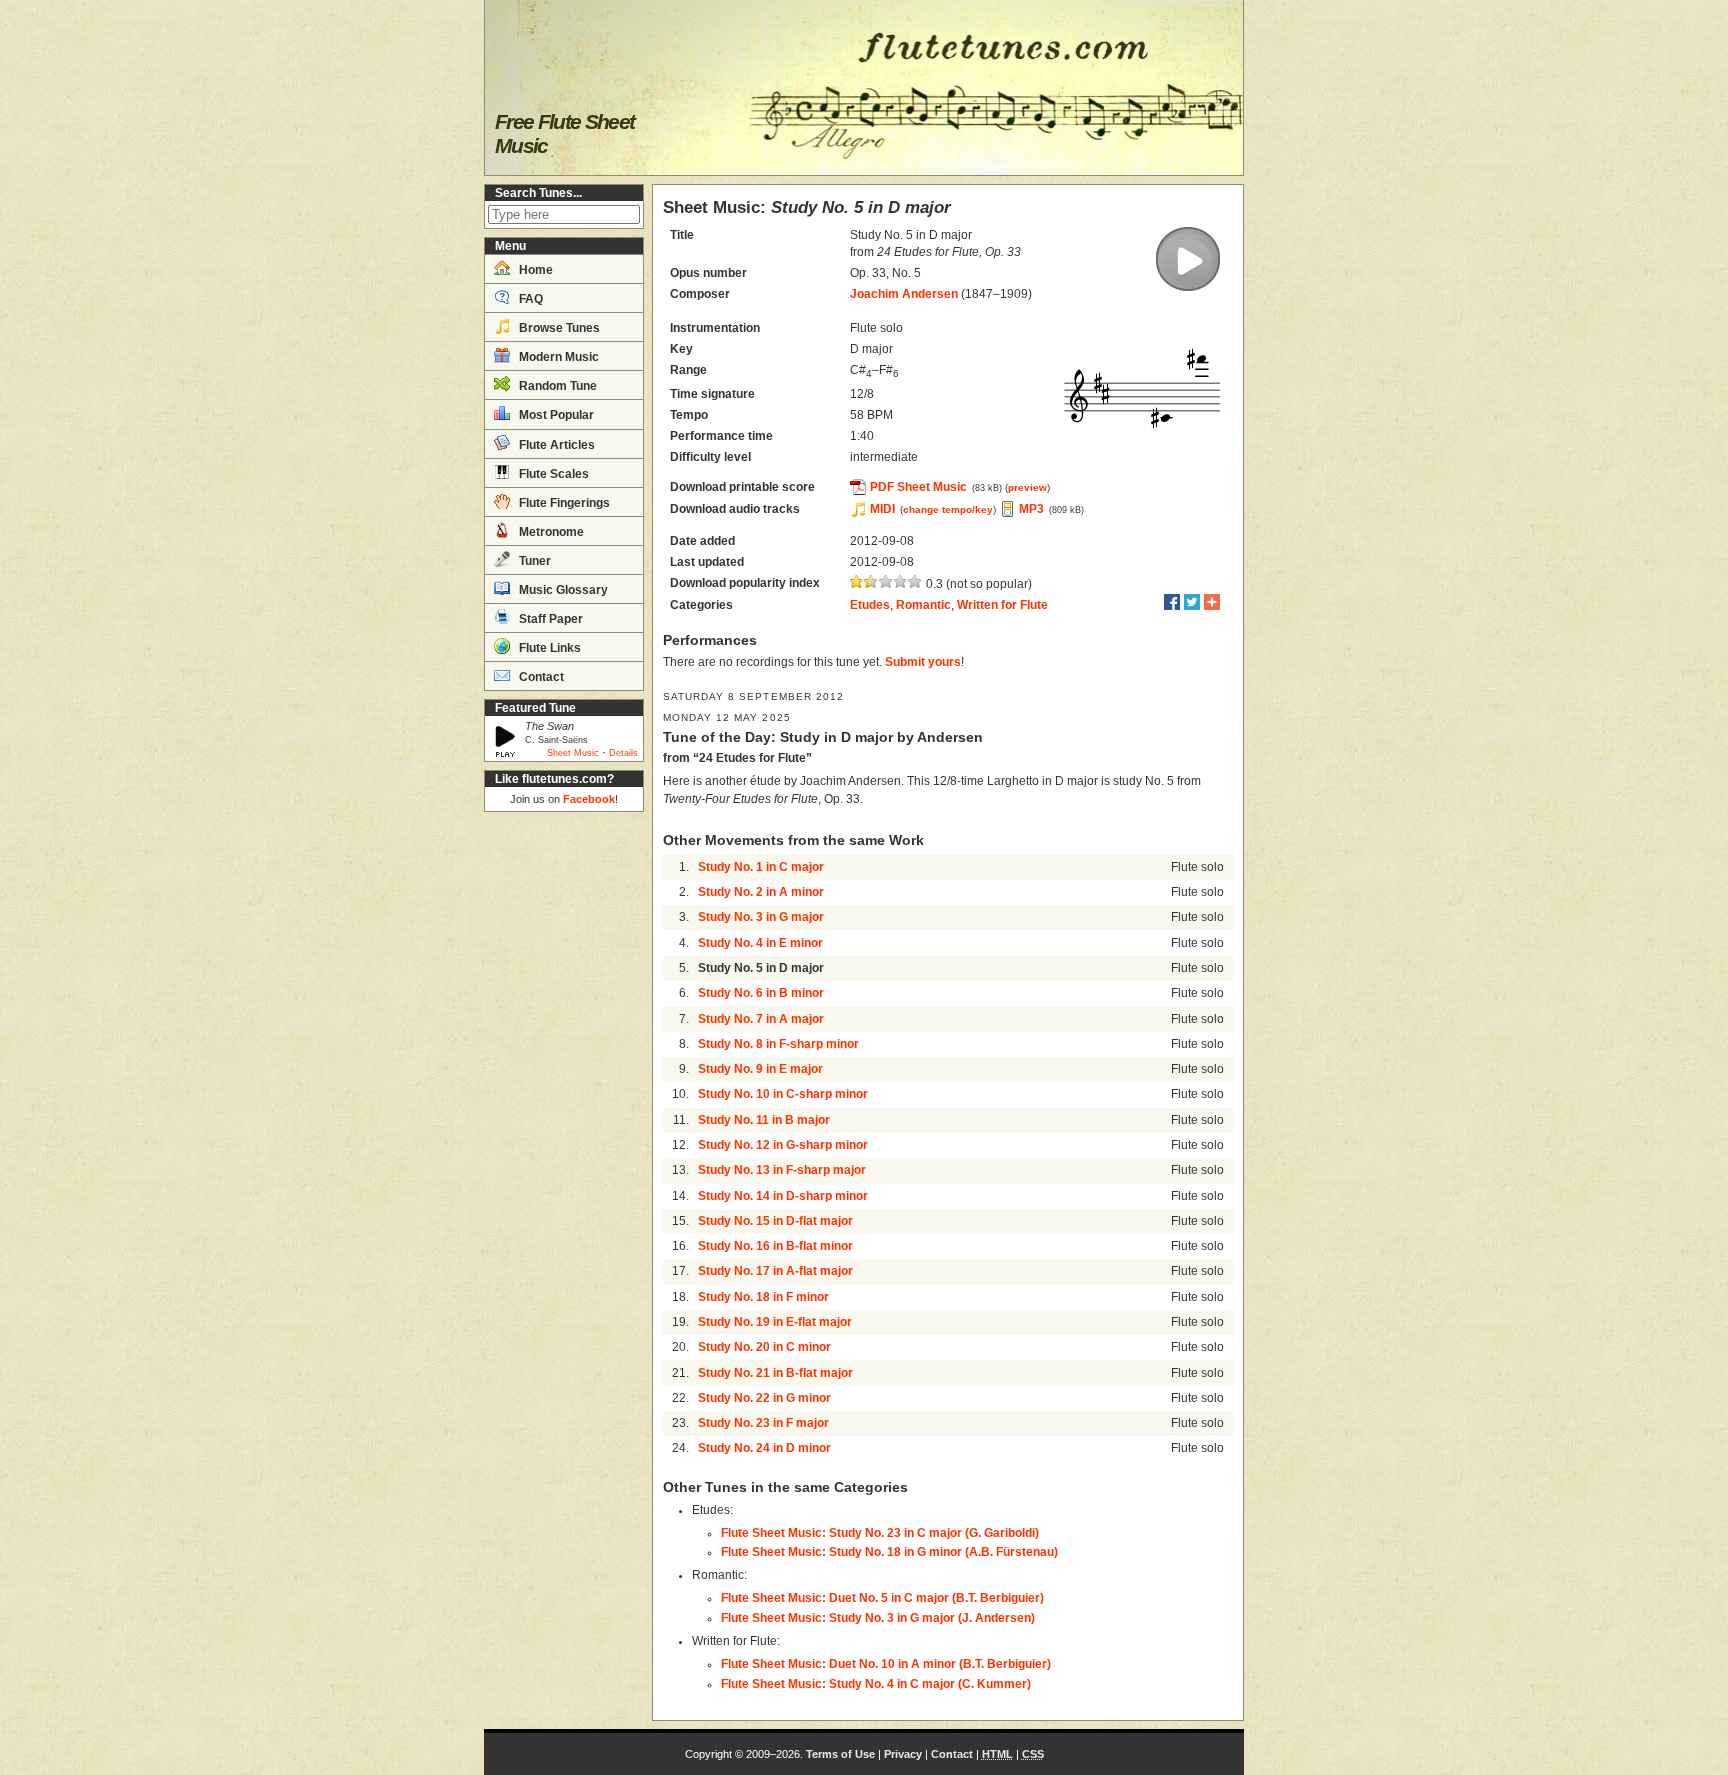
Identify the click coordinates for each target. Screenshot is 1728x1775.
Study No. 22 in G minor (764, 1398)
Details (623, 753)
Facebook (589, 799)
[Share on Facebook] (1172, 602)
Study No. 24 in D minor (764, 1448)
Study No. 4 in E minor (760, 943)
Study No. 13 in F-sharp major (782, 1170)
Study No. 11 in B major (764, 1120)
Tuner (533, 561)
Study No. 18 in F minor (763, 1297)
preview (1027, 487)
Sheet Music (573, 753)
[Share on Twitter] (1192, 602)
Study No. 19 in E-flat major (775, 1322)
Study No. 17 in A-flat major (775, 1271)
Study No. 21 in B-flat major (775, 1373)
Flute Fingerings (563, 503)
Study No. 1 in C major (761, 867)
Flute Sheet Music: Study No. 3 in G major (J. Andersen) (878, 1618)
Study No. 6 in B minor (761, 993)
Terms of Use (840, 1754)
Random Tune (556, 386)
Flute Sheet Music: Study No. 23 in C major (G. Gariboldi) (880, 1533)
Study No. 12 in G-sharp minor (783, 1145)
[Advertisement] (564, 1120)
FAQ (529, 299)
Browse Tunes (558, 328)
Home (534, 270)
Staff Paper (549, 619)
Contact (540, 677)
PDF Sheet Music (918, 487)
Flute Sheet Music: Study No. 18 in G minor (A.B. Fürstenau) (889, 1552)
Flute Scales (552, 474)
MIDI (882, 509)
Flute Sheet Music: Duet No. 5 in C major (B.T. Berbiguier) (882, 1598)
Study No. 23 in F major (763, 1423)
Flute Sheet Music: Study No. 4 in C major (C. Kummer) (876, 1684)
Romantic (923, 605)
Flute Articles (555, 445)
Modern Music (557, 357)
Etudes (870, 605)
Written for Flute (1002, 605)
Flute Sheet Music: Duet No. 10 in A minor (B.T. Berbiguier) (886, 1664)
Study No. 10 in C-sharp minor (783, 1094)
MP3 (1031, 509)
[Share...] (1212, 602)
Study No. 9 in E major (760, 1069)
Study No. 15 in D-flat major (775, 1221)
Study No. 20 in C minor (764, 1347)
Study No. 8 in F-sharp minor (778, 1044)
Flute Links (548, 648)
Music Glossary (562, 590)
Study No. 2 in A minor (761, 892)
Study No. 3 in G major (761, 917)
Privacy (903, 1754)
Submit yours (923, 662)
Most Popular (555, 415)
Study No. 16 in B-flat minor (775, 1246)
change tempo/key (948, 509)
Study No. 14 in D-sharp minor (783, 1196)
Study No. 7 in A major (761, 1019)
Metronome (550, 532)
